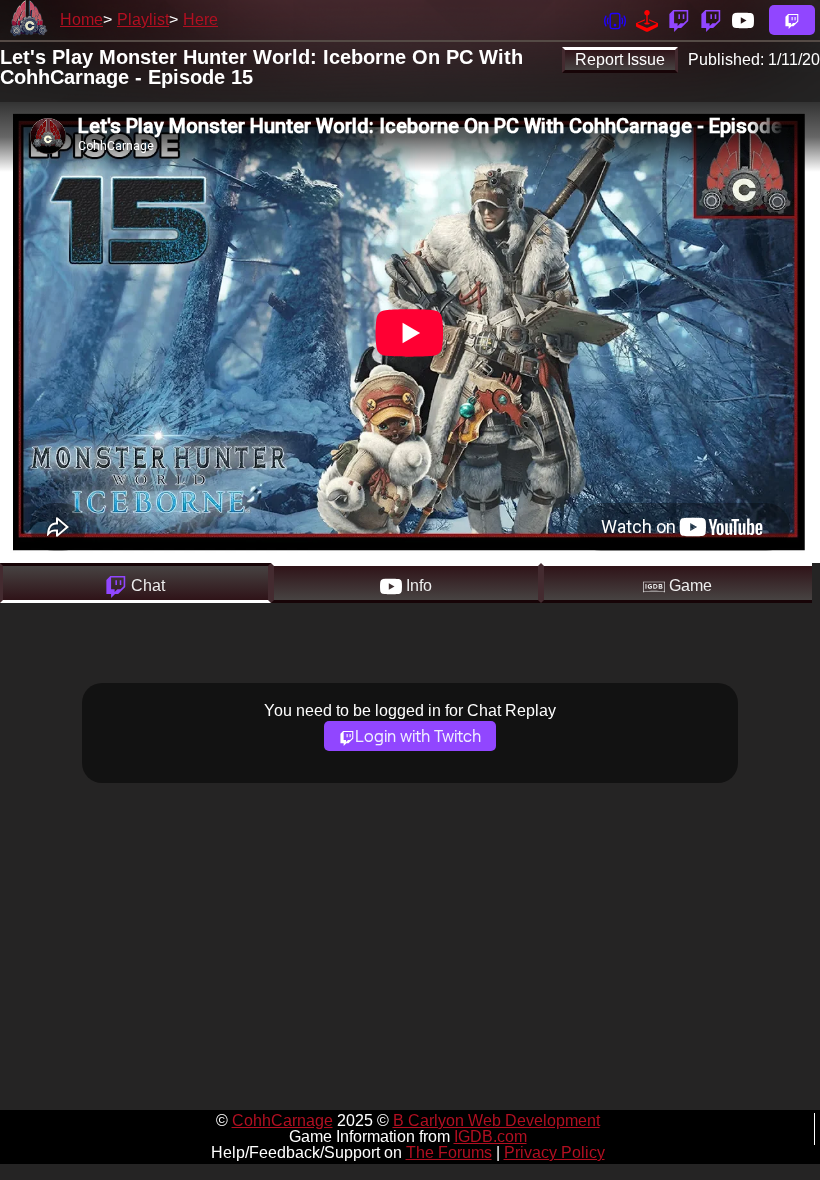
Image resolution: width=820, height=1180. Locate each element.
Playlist (143, 19)
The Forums (449, 1152)
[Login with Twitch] (792, 20)
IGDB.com (490, 1136)
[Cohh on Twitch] (711, 19)
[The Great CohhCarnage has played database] (647, 19)
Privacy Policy (554, 1152)
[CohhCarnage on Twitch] (679, 19)
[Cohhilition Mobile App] (615, 19)
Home (81, 19)
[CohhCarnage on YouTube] (743, 19)
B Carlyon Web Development (496, 1120)
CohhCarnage (282, 1120)
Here (200, 19)
